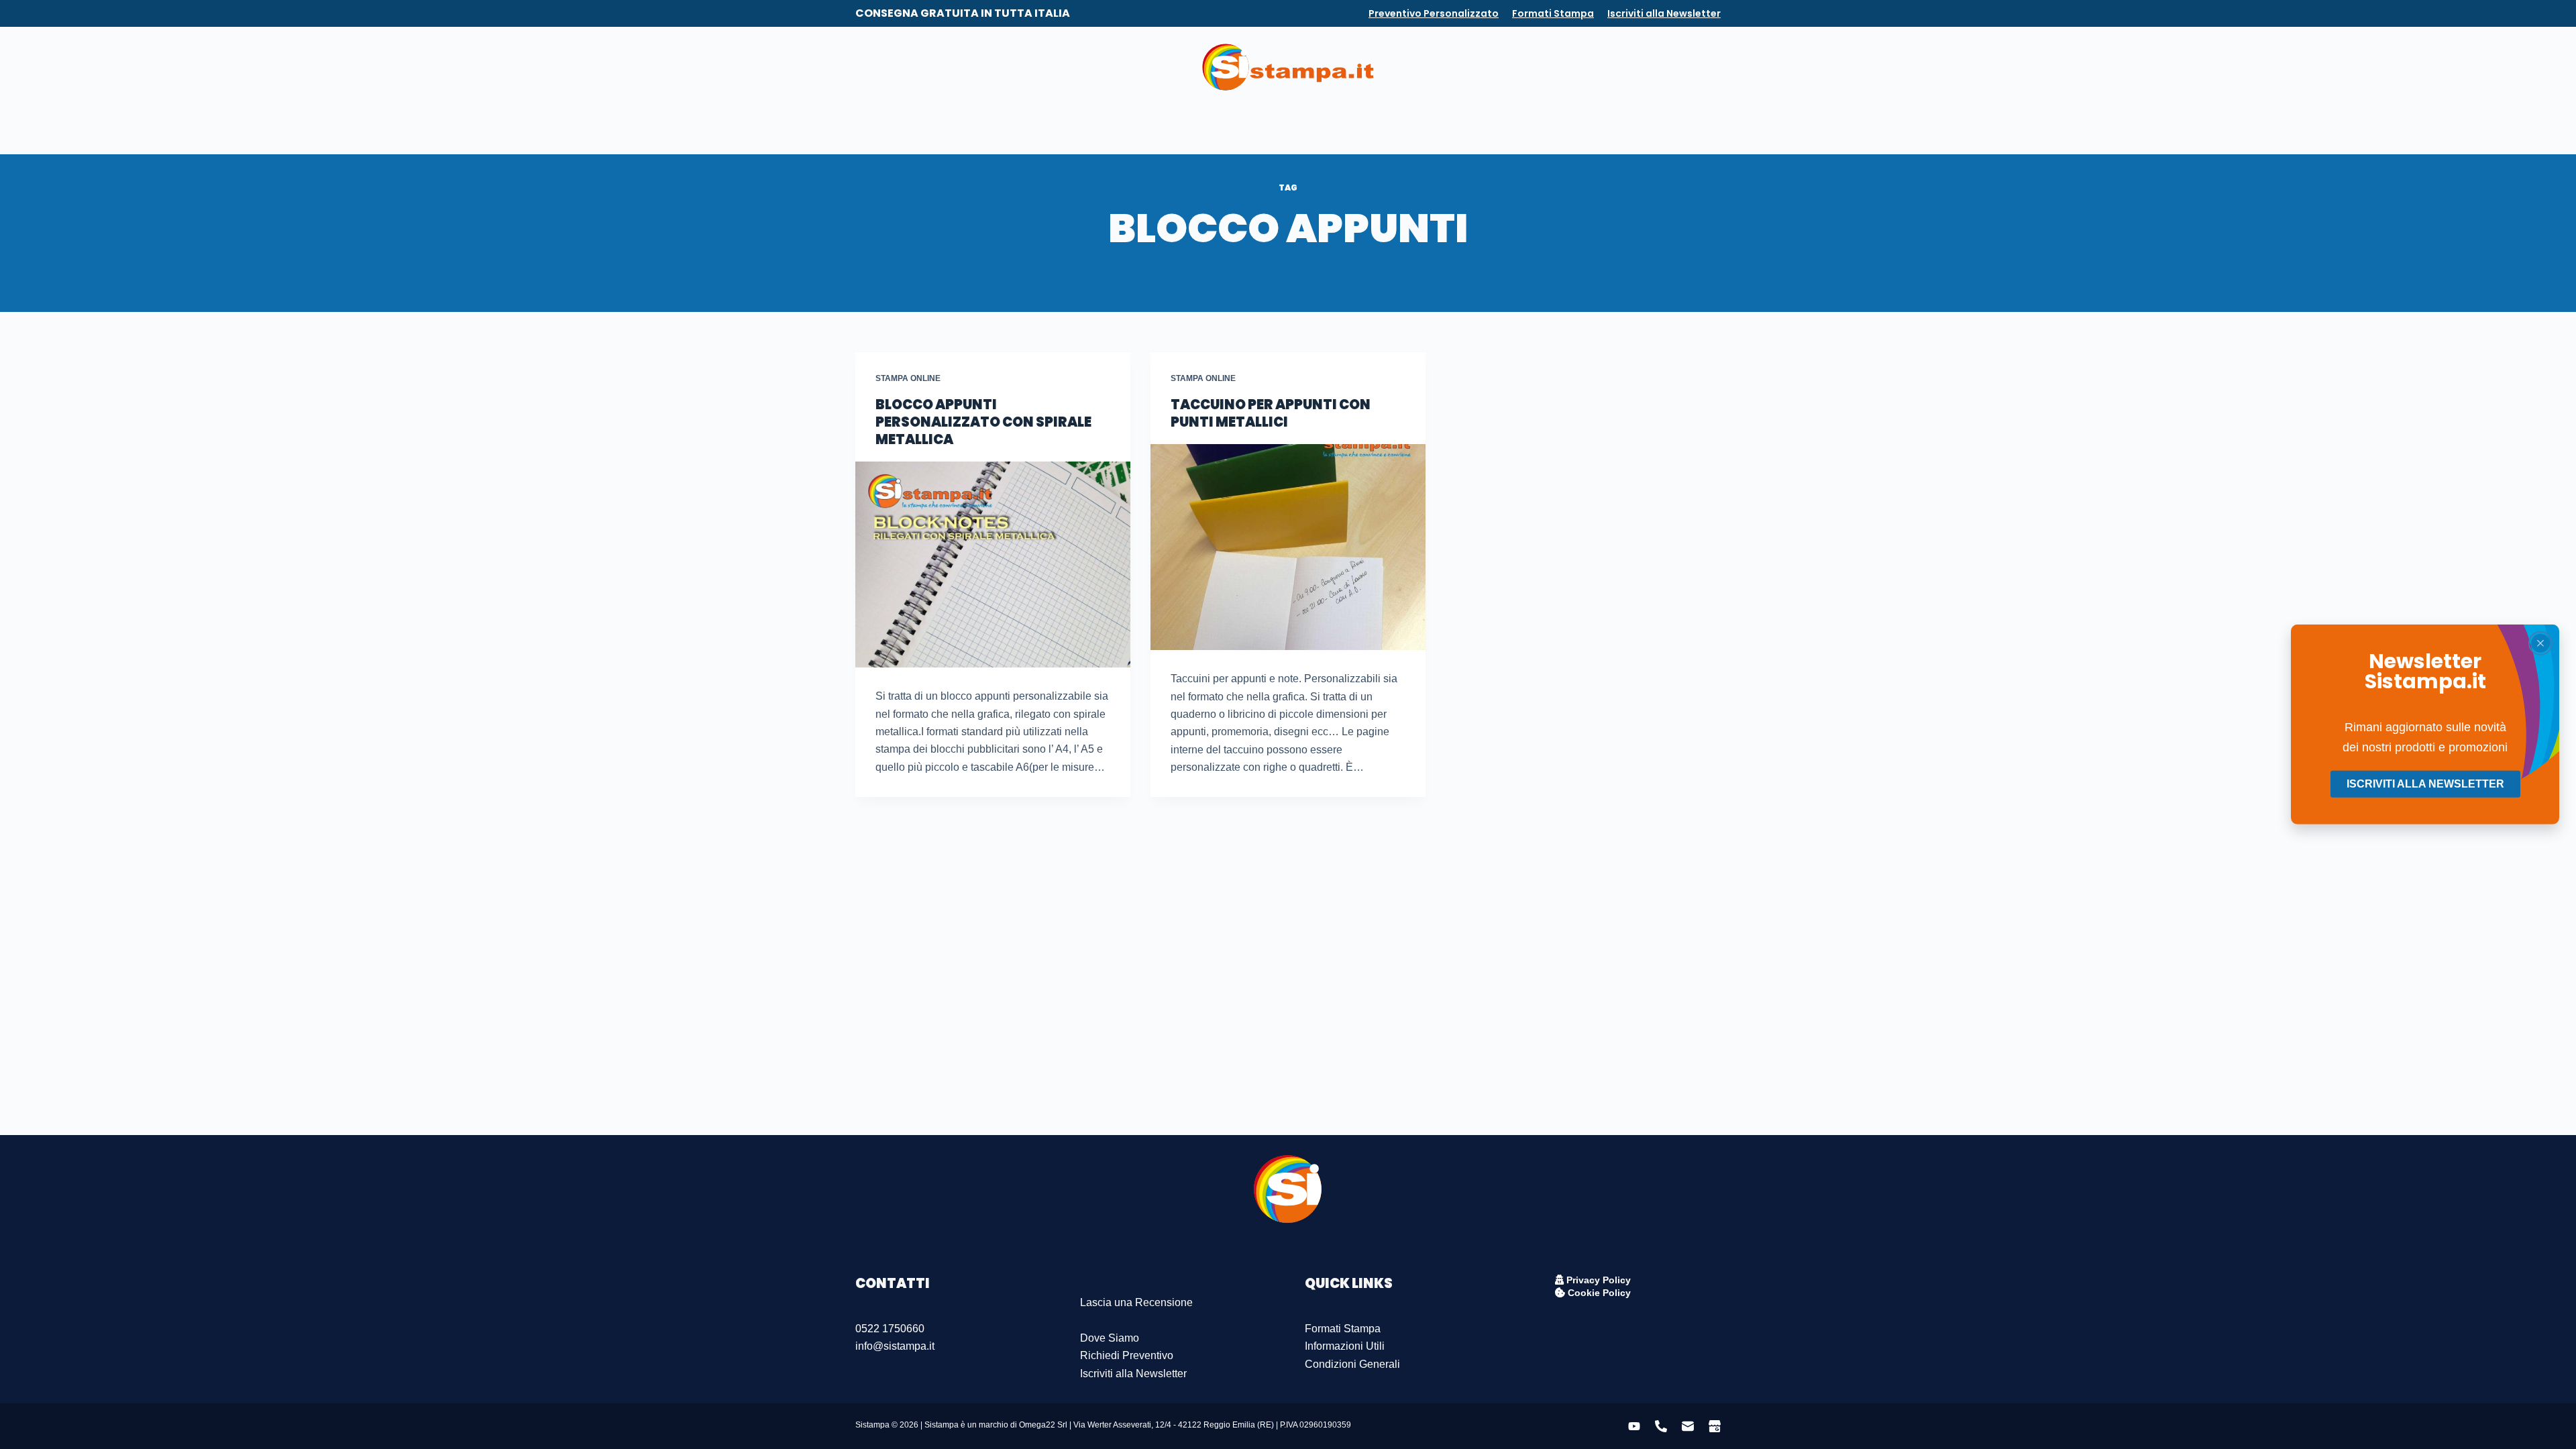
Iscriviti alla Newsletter (1664, 13)
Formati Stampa (1553, 13)
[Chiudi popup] (2540, 643)
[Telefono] (885, 67)
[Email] (909, 67)
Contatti (1338, 130)
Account (1397, 130)
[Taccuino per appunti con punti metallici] (1288, 547)
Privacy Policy (1597, 1280)
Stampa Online (908, 378)
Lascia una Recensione (1136, 1302)
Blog (1288, 130)
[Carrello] (1686, 67)
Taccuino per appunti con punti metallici (1271, 413)
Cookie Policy (1598, 1293)
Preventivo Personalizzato (1434, 13)
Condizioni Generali (1352, 1364)
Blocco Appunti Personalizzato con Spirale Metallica (983, 422)
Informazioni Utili (1345, 1346)
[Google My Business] (933, 67)
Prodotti (1223, 130)
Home (1171, 130)
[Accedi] (1665, 67)
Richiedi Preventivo (1127, 1355)
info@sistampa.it (895, 1346)
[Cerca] (1715, 67)
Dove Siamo (1110, 1338)
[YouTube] (861, 67)
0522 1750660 (890, 1329)
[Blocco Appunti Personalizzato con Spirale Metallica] (993, 565)
